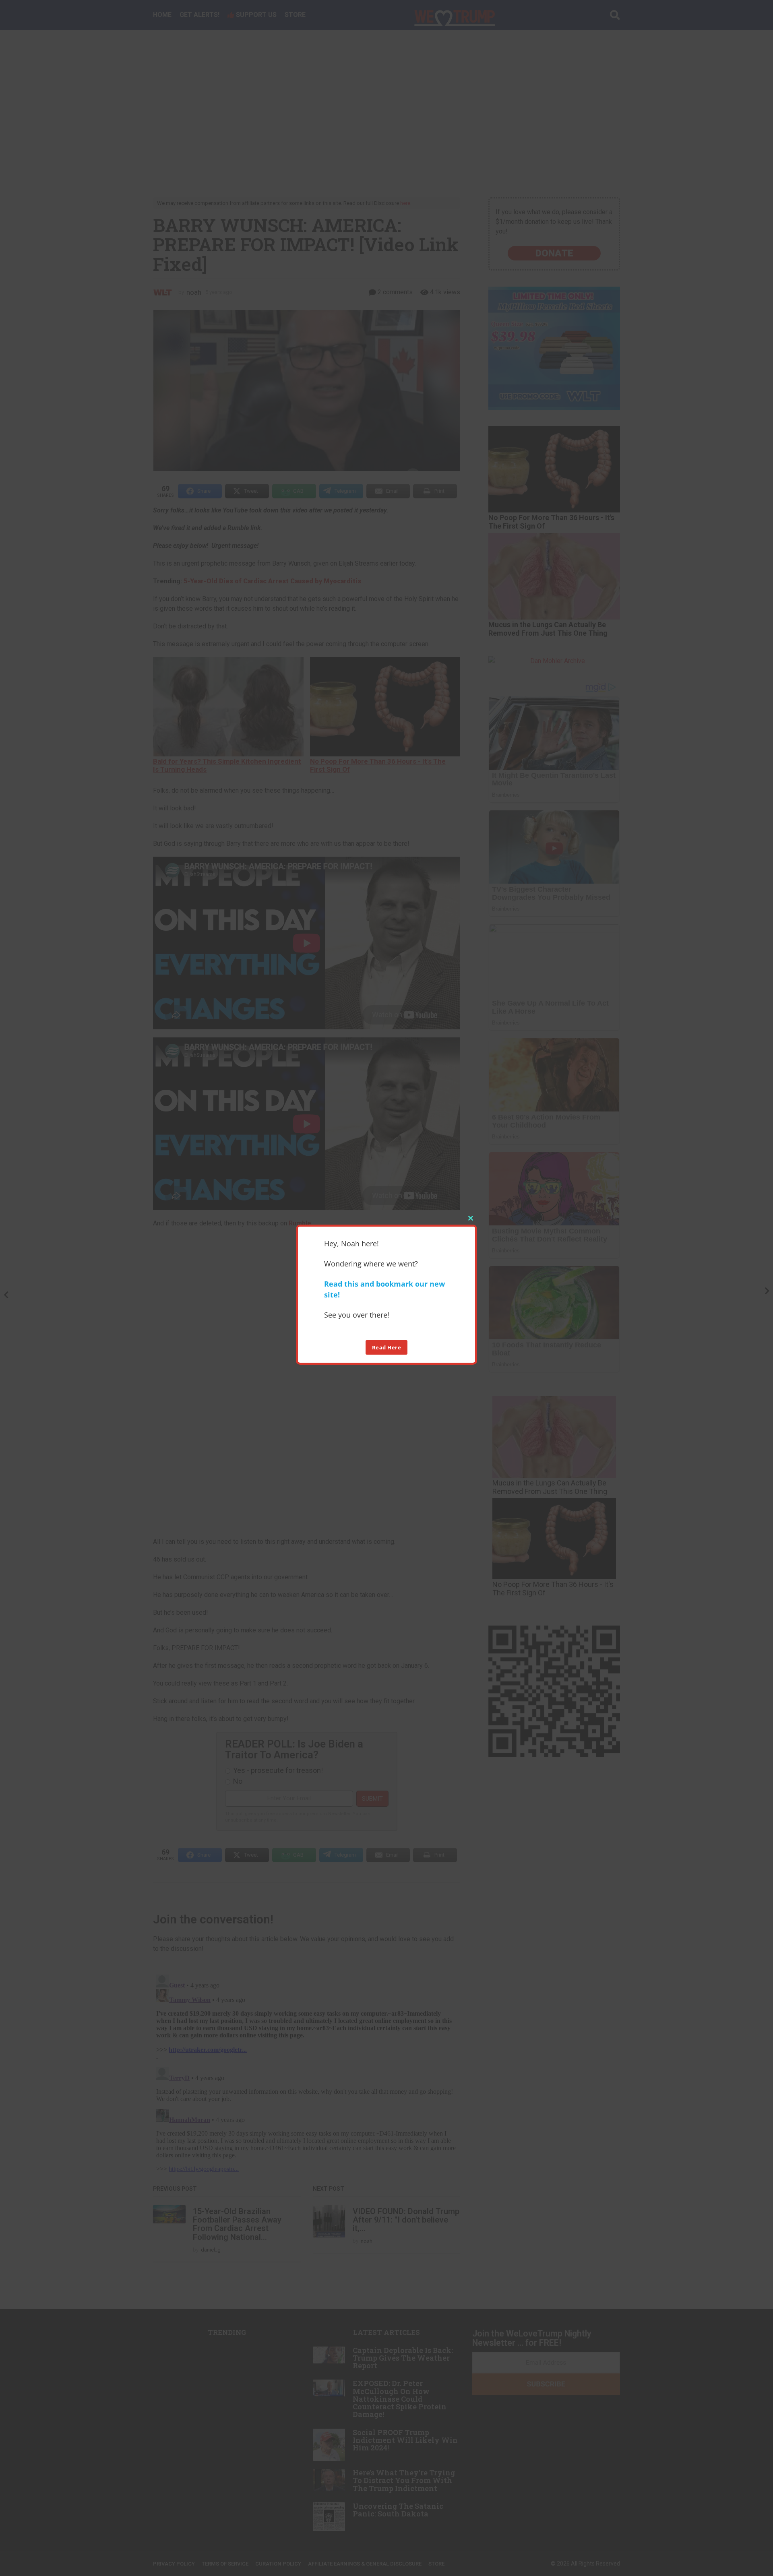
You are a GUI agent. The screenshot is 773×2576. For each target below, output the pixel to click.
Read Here (387, 1347)
